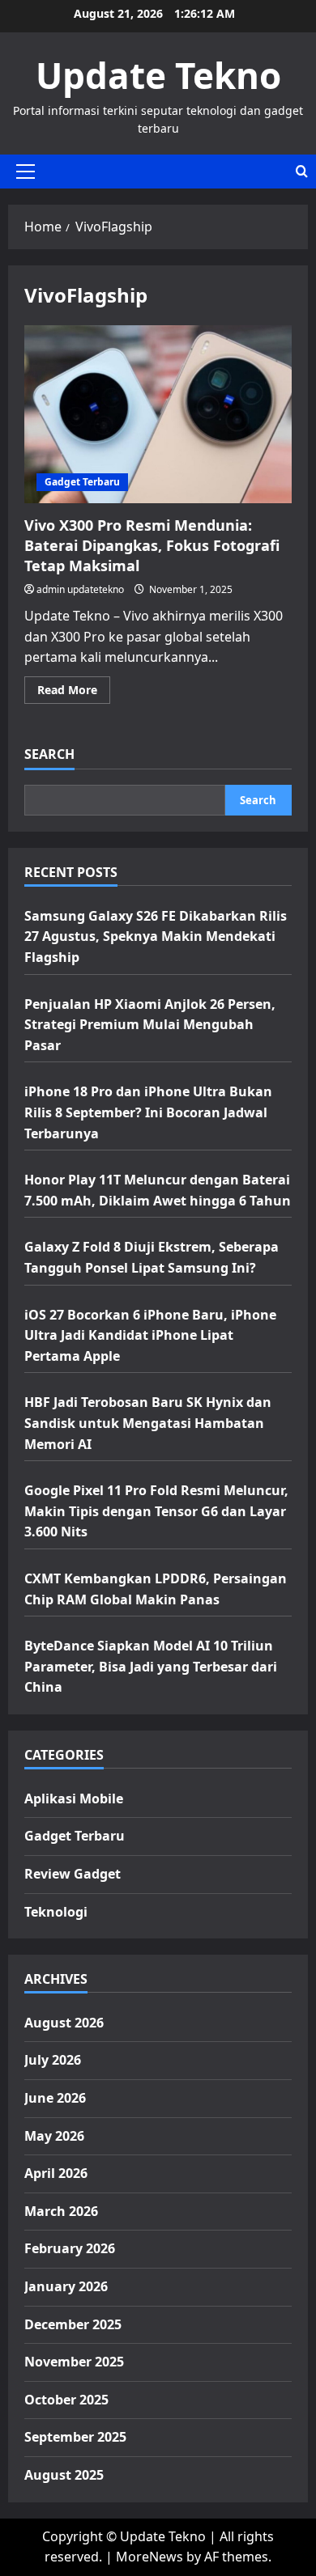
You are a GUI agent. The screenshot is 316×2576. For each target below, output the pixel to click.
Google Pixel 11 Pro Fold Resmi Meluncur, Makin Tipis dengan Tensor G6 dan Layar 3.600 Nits (156, 1511)
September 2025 (75, 2437)
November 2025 (74, 2362)
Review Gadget (73, 1874)
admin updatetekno (80, 589)
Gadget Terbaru (82, 482)
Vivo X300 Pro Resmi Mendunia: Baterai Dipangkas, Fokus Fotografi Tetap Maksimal (158, 414)
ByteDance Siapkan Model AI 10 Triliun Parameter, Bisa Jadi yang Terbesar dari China (151, 1666)
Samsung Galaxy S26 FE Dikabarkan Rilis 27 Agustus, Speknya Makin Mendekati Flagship (156, 936)
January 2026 (66, 2286)
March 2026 (61, 2211)
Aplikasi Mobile (74, 1799)
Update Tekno (158, 75)
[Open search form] (302, 171)
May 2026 (54, 2136)
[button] (26, 172)
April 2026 (56, 2173)
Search (49, 754)
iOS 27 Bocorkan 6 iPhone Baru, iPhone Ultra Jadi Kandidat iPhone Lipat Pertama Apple (150, 1335)
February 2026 (70, 2248)
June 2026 (55, 2098)
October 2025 (66, 2400)
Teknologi (56, 1912)
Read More (74, 693)
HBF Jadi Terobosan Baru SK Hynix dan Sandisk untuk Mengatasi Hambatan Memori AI (148, 1423)
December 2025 (73, 2324)
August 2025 (64, 2475)
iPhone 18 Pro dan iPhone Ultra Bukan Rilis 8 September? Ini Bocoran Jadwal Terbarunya (148, 1112)
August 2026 (64, 2023)
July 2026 (53, 2060)
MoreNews (149, 2557)
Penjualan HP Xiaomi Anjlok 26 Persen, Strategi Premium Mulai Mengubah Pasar (150, 1025)
